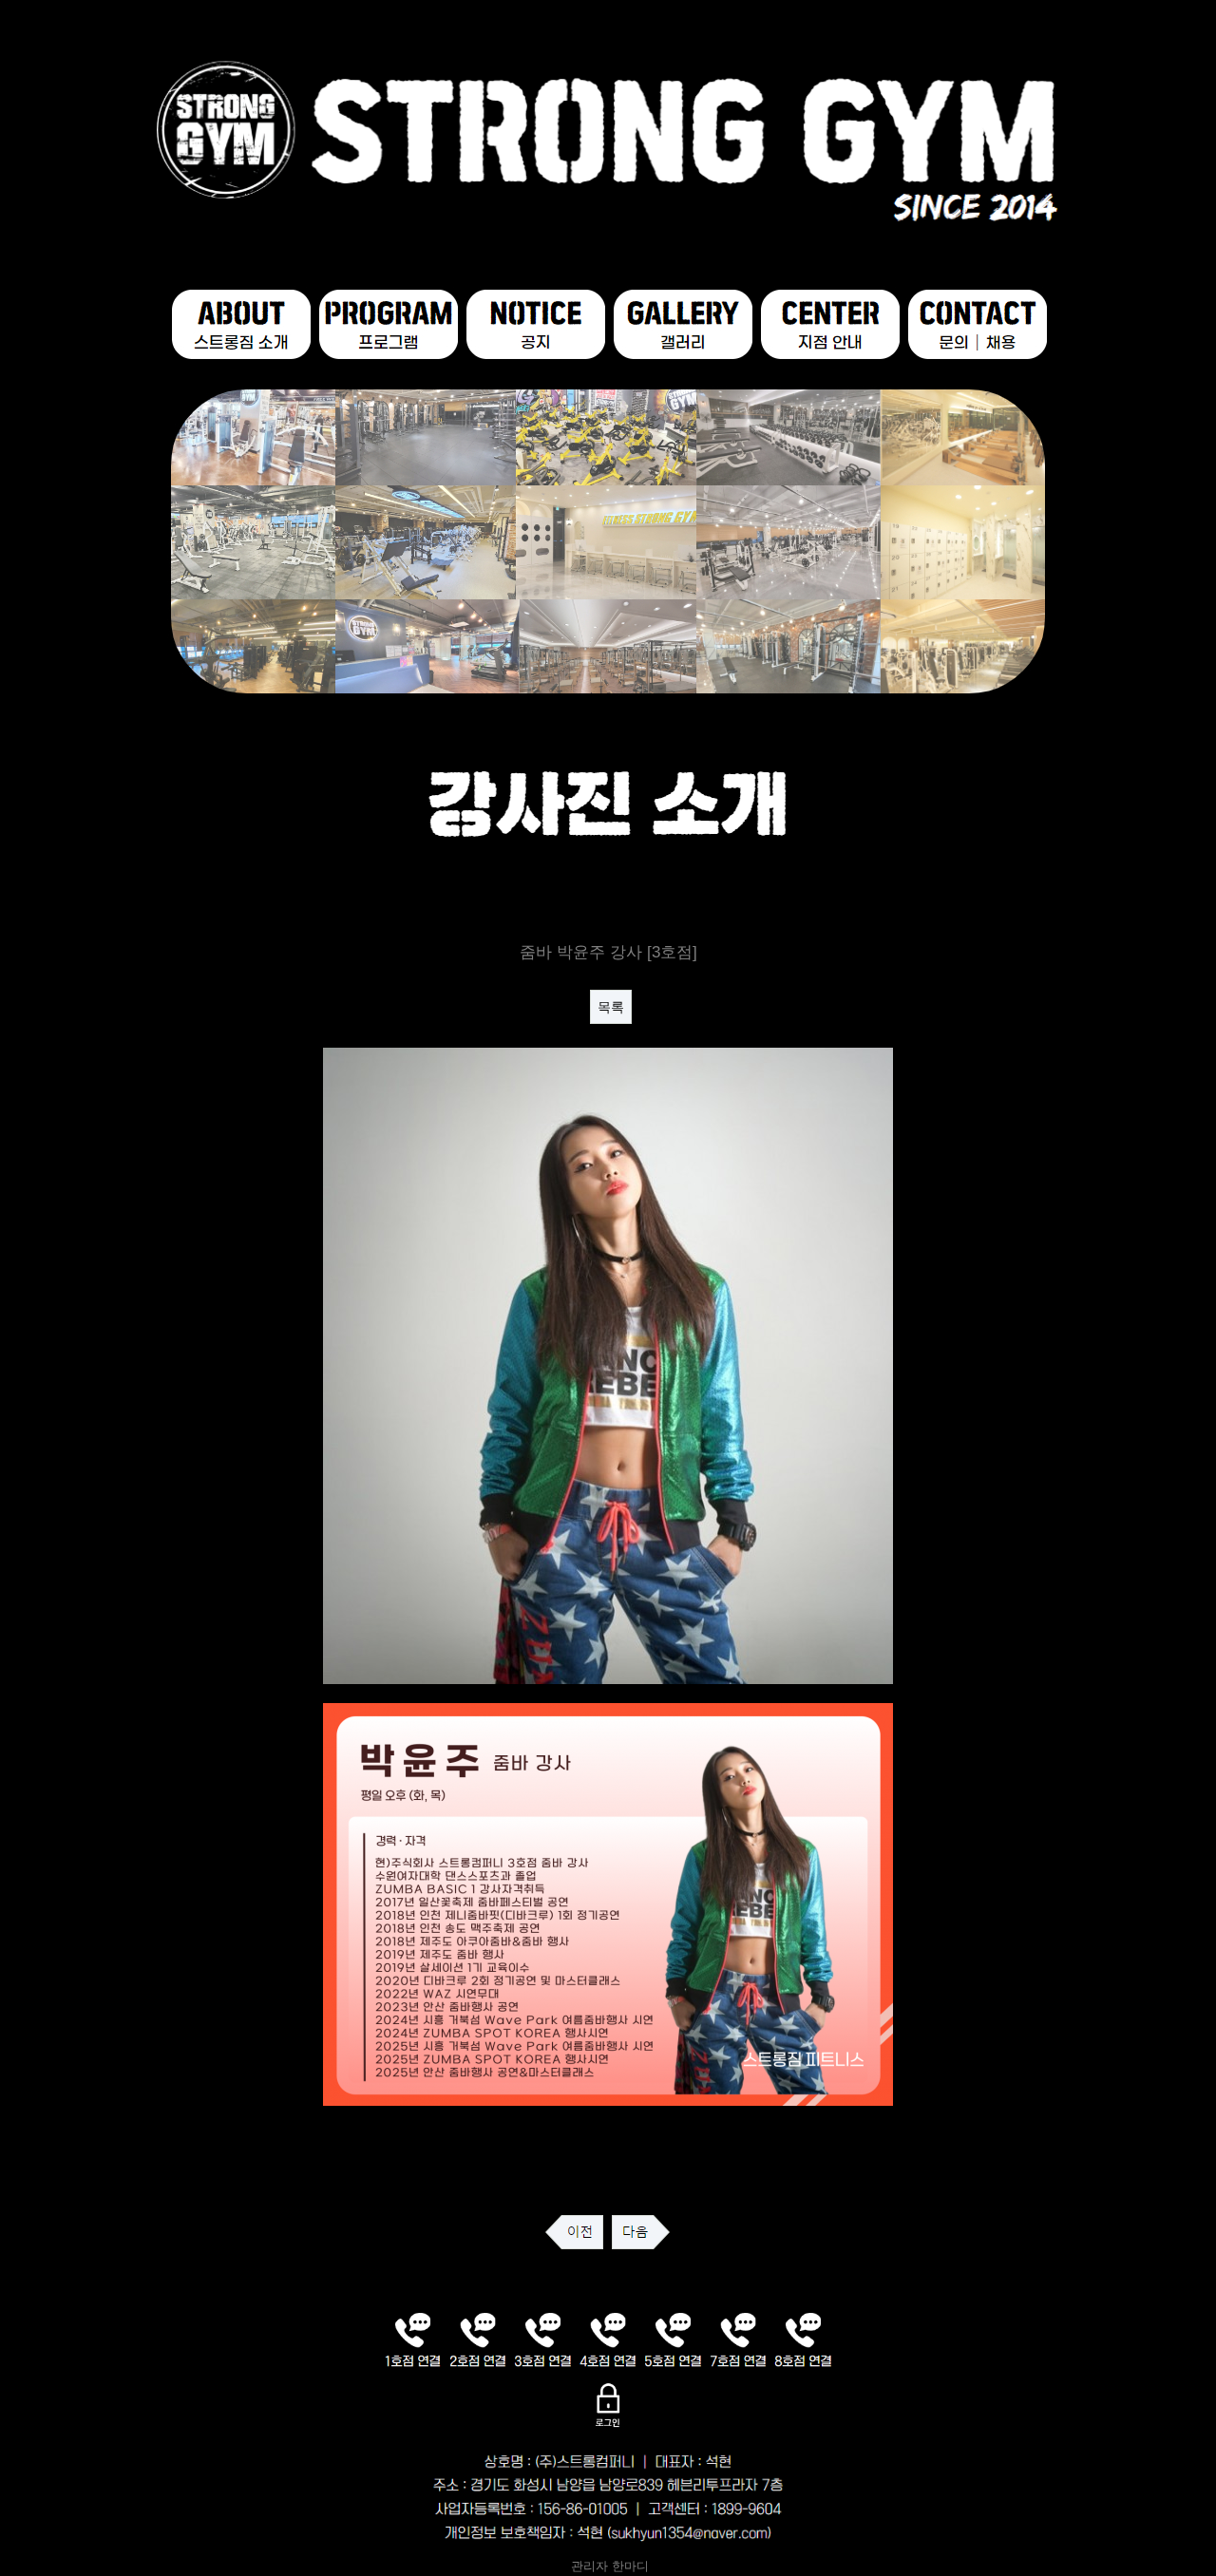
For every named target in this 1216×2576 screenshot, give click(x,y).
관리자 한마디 (608, 2567)
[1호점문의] (413, 2339)
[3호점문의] (543, 2339)
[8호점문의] (803, 2339)
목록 (611, 1007)
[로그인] (608, 2404)
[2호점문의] (478, 2339)
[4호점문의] (608, 2339)
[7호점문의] (739, 2339)
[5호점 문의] (673, 2339)
